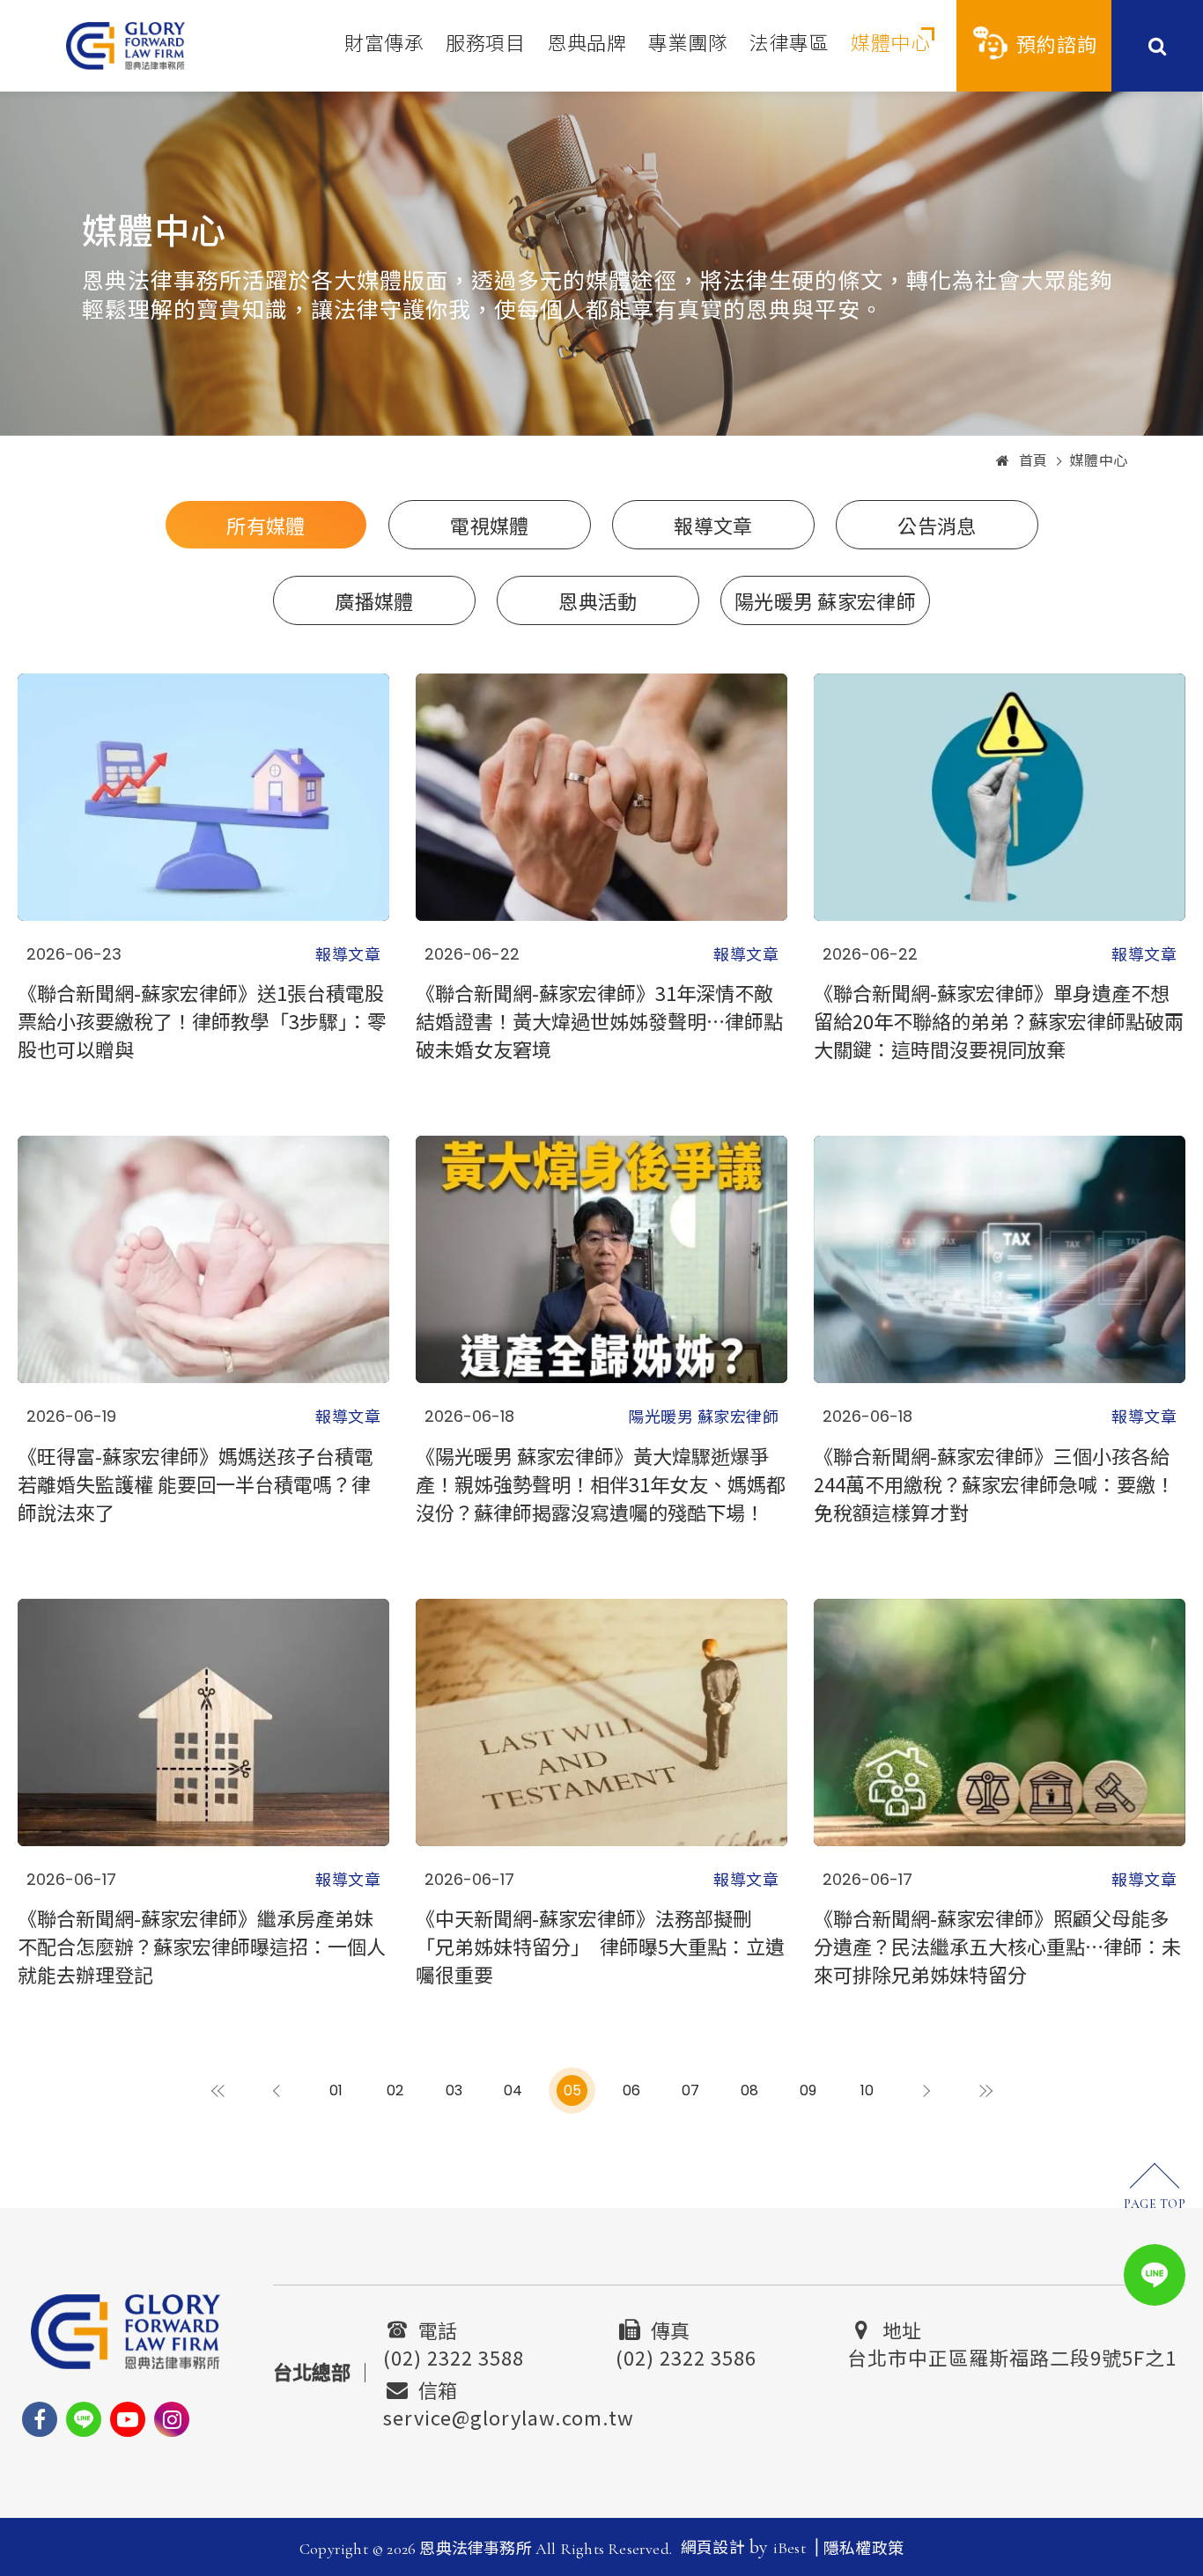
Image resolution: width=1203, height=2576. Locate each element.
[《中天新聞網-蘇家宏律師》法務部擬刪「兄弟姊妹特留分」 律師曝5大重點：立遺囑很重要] (601, 1722)
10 (867, 2090)
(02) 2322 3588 (454, 2355)
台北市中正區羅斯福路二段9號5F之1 (1012, 2355)
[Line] (84, 2419)
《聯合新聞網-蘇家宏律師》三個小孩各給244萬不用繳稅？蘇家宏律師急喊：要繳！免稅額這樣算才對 (994, 1483)
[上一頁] (277, 2090)
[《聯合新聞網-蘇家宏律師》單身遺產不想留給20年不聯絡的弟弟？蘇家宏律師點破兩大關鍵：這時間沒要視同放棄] (1000, 797)
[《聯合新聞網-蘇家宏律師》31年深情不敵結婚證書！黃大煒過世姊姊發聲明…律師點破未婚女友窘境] (601, 797)
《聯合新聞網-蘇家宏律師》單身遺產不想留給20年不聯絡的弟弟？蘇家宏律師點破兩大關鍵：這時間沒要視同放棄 (999, 1020)
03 (454, 2090)
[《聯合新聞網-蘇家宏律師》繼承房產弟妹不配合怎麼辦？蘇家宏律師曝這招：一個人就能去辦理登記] (203, 1722)
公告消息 (937, 525)
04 (513, 2090)
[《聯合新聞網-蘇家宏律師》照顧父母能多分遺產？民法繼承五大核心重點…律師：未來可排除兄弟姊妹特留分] (1000, 1722)
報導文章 (713, 525)
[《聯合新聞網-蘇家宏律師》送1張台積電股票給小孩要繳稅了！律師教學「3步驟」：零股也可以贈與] (203, 797)
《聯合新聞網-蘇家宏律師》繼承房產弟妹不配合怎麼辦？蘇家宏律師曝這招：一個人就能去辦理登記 (202, 1946)
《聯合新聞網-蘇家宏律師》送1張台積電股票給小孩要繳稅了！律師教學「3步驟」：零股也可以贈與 (202, 1020)
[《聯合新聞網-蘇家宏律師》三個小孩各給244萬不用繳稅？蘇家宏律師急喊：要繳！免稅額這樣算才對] (1000, 1259)
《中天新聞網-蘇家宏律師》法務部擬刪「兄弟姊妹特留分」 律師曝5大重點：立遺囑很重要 (600, 1946)
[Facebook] (40, 2419)
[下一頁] (926, 2090)
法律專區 (789, 44)
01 (336, 2090)
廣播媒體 (374, 600)
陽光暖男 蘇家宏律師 (825, 600)
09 (808, 2090)
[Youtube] (128, 2419)
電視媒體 (489, 525)
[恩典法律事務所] (125, 45)
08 (749, 2090)
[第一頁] (218, 2090)
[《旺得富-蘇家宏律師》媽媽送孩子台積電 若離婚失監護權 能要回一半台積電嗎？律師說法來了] (203, 1259)
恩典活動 (598, 600)
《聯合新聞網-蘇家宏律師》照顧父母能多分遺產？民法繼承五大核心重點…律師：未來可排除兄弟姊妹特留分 (997, 1946)
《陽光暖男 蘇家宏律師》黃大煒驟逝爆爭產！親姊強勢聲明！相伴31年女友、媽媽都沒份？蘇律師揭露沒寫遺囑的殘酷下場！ (601, 1483)
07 (690, 2090)
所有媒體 (266, 525)
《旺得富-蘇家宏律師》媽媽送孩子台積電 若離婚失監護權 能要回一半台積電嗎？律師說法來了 (196, 1483)
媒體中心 (890, 44)
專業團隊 (688, 44)
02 (395, 2090)
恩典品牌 (587, 44)
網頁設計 (713, 2548)
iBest (790, 2548)
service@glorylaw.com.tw (509, 2415)
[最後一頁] (985, 2090)
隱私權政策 (864, 2549)
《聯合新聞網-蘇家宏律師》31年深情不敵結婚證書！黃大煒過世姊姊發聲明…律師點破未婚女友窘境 (599, 1020)
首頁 (1033, 461)
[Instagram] (172, 2419)
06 (631, 2090)
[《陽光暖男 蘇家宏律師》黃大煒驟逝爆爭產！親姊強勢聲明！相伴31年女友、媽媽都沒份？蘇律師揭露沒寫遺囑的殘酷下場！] (601, 1259)
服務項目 (485, 44)
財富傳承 (384, 44)
